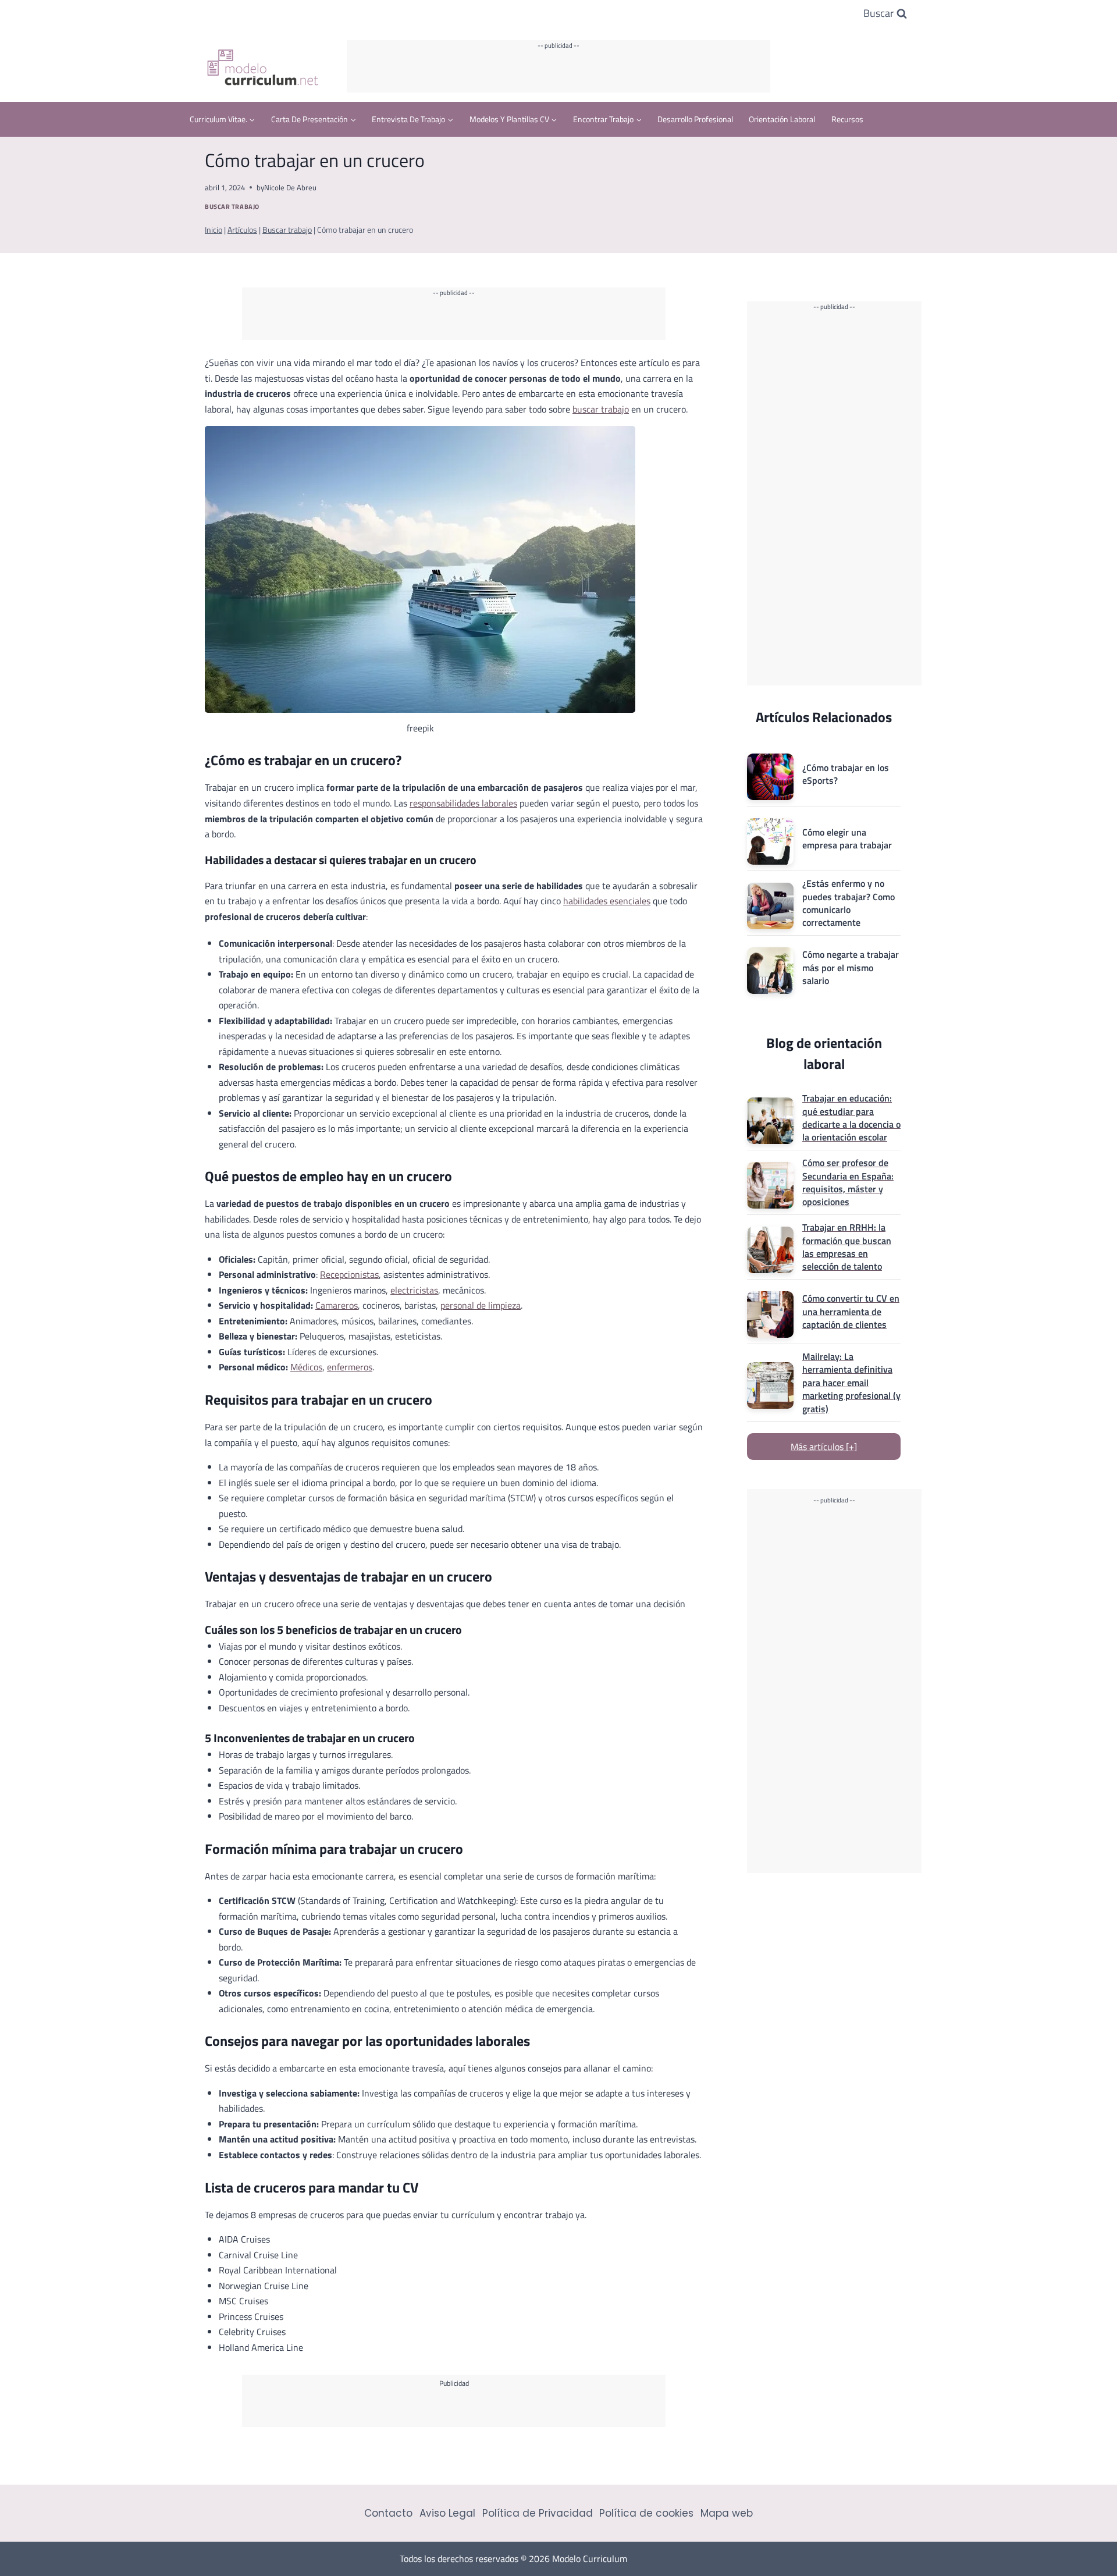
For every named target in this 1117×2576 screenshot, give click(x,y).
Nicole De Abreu (290, 187)
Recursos (847, 119)
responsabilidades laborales (463, 803)
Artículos (242, 230)
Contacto (388, 2513)
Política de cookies (646, 2513)
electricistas (414, 1290)
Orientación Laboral (782, 119)
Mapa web (727, 2513)
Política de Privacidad (538, 2513)
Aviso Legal (447, 2513)
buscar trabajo (601, 409)
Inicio (214, 230)
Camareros (337, 1305)
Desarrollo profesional (695, 119)
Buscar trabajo (232, 206)
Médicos (306, 1367)
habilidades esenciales (607, 901)
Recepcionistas (349, 1274)
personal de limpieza (481, 1305)
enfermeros (350, 1367)
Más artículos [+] (824, 1447)
